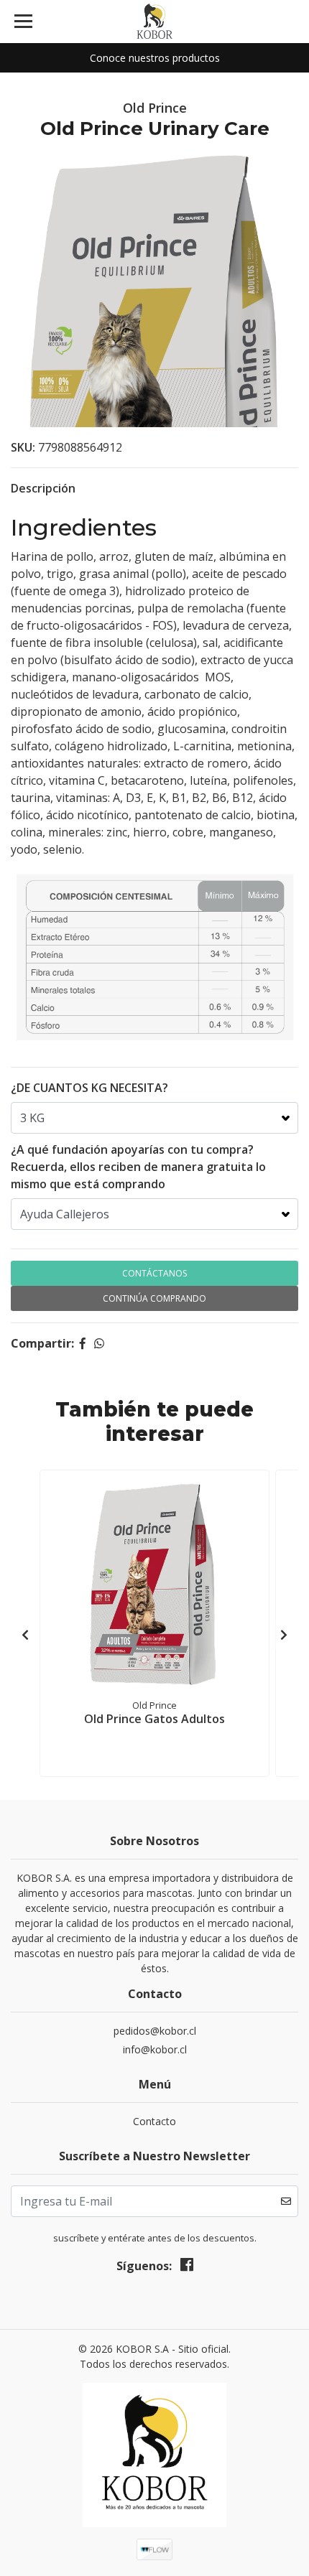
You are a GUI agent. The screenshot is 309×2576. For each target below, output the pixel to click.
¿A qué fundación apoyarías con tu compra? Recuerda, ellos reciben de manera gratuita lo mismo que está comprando (138, 1167)
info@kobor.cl (155, 2049)
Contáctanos (154, 1273)
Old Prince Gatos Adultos (154, 1719)
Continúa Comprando (154, 1298)
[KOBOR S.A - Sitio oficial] (155, 22)
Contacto (154, 2121)
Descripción (43, 488)
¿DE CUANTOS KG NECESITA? (89, 1088)
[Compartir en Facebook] (83, 1343)
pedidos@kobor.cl (155, 2031)
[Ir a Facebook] (187, 2267)
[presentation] (25, 1635)
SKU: (23, 447)
